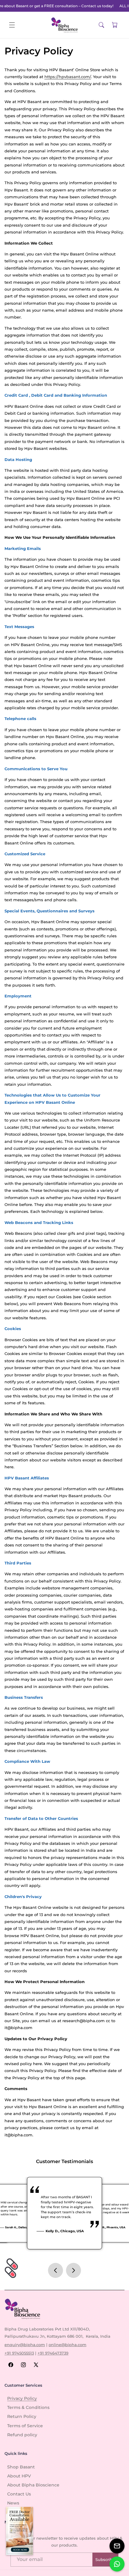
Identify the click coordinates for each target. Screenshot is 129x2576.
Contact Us (19, 2494)
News (13, 2503)
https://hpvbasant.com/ (68, 77)
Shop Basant (21, 2467)
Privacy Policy (22, 2398)
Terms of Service (25, 2426)
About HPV (19, 2476)
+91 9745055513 (19, 2353)
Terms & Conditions (28, 2407)
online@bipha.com (67, 2345)
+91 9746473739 (53, 2353)
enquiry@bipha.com (25, 2345)
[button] (12, 25)
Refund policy (22, 2435)
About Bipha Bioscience (33, 2485)
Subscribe (105, 2559)
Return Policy (22, 2416)
